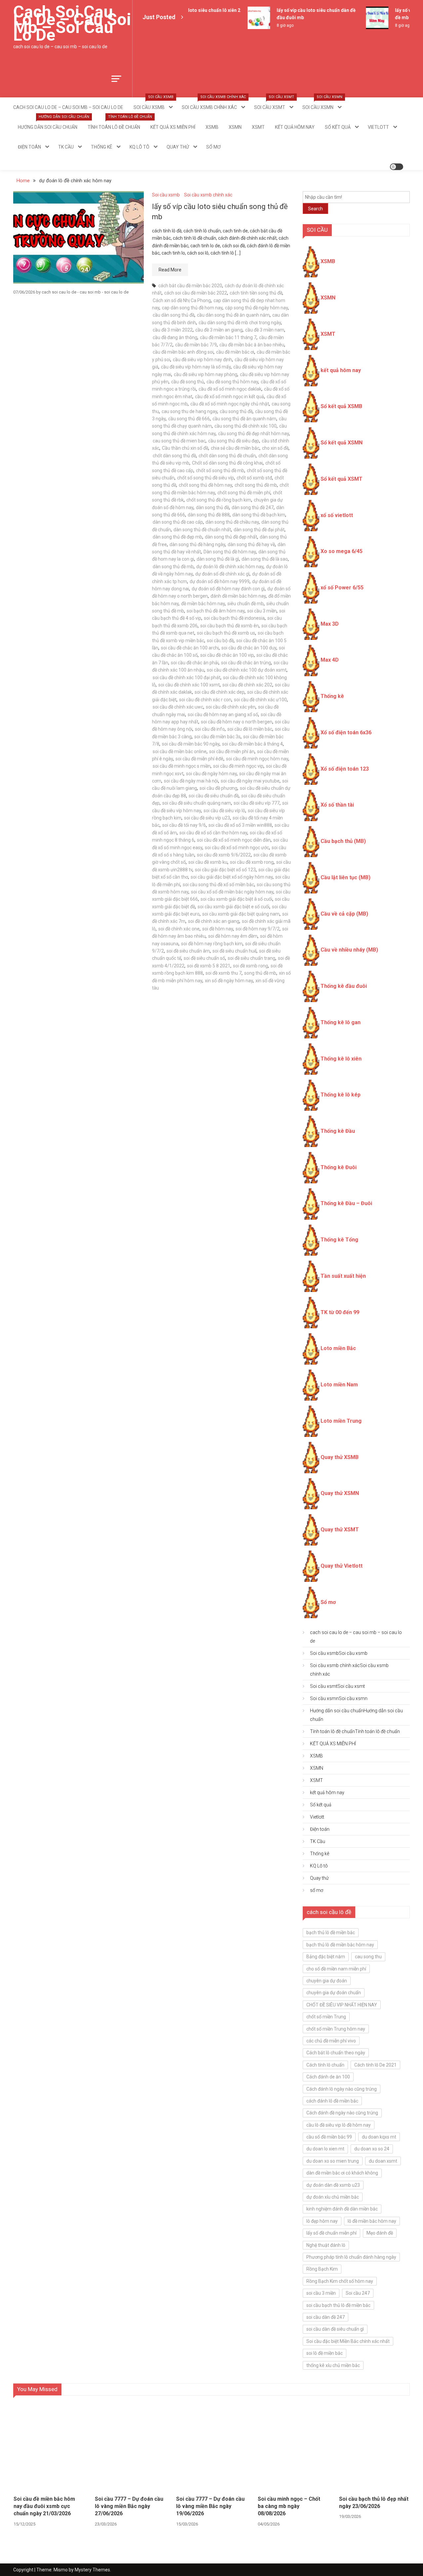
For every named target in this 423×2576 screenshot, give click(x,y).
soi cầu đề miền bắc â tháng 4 (252, 744)
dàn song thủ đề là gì (218, 559)
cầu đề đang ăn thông (175, 337)
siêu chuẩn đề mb (246, 604)
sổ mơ (213, 147)
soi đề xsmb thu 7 (224, 973)
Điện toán (29, 147)
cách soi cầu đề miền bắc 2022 (196, 293)
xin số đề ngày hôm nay (229, 981)
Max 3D (330, 624)
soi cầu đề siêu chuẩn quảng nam (197, 803)
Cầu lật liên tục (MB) (346, 877)
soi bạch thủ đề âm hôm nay (216, 611)
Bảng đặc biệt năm (326, 1957)
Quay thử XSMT (340, 1530)
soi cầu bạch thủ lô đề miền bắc (338, 2305)
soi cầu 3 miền (262, 611)
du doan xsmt (383, 2161)
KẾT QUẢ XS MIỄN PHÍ (173, 127)
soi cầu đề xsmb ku (208, 862)
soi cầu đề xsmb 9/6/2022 (224, 855)
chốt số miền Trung (326, 2017)
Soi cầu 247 (358, 2293)
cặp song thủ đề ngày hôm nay (256, 308)
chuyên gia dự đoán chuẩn (334, 1993)
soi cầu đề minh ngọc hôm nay (257, 759)
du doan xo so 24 (372, 2149)
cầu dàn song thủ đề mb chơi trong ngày (240, 323)
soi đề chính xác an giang (214, 921)
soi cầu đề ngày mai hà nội (191, 781)
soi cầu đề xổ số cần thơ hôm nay (213, 833)
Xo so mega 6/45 (342, 551)
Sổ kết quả (338, 127)
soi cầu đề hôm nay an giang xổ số (223, 714)
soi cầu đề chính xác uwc (178, 707)
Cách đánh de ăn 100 (328, 2077)
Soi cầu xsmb (154, 104)
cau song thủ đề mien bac (179, 441)
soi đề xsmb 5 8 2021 (209, 966)
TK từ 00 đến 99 (340, 1312)
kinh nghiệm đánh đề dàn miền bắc (342, 2209)
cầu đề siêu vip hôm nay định (202, 360)
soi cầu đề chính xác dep (220, 692)
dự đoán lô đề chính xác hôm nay (230, 567)
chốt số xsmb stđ (254, 478)
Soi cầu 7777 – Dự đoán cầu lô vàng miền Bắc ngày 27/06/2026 (129, 2506)
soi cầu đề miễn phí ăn (232, 751)
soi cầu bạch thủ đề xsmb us (226, 633)
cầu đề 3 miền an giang (219, 330)
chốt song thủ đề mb (256, 485)
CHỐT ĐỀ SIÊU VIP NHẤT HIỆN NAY (342, 2005)
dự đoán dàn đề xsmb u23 (333, 2185)
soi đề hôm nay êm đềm (233, 936)
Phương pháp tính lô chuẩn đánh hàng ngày (351, 2257)
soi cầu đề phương (218, 788)
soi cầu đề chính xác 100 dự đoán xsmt (247, 670)
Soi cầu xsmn (322, 104)
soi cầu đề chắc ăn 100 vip (227, 655)
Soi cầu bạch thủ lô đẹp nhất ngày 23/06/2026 (374, 2503)
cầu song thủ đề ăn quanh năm (244, 419)
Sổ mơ (328, 1602)
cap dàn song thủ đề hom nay (192, 308)
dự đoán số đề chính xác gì (222, 574)
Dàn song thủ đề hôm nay (230, 552)
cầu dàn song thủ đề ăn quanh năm (233, 315)
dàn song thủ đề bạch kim (259, 515)
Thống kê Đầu (338, 1131)
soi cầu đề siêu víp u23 (207, 818)
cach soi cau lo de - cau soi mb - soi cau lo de (85, 292)
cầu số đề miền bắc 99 (329, 2137)
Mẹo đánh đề (380, 2233)
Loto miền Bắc (338, 1348)
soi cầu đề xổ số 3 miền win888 (240, 825)
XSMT (258, 127)
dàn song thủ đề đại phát (259, 530)
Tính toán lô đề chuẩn (116, 123)
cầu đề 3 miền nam (265, 330)
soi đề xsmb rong (250, 966)
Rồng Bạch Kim (322, 2269)
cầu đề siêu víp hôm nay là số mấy (196, 367)
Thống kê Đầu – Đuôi (346, 1203)
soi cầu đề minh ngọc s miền (182, 766)
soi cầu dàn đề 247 (326, 2317)
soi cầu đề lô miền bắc (250, 729)
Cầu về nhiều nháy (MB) (349, 950)
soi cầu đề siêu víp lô (224, 811)
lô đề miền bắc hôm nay (372, 2221)
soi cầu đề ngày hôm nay (211, 774)
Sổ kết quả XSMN (342, 443)
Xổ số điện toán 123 (345, 769)
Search (315, 209)
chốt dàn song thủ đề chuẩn (227, 456)
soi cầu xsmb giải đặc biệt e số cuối (233, 907)
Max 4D (330, 660)
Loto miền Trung (341, 1421)
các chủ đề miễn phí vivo (331, 2041)
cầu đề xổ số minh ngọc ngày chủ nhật (230, 404)
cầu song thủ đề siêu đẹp (234, 441)
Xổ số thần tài (337, 805)
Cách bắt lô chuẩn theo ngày (336, 2053)
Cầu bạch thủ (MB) (343, 841)
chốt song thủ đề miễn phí (244, 493)
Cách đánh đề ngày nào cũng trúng (342, 2113)
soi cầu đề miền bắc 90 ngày (191, 744)
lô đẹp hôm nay (322, 2221)
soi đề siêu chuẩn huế (234, 951)
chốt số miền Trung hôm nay (336, 2029)
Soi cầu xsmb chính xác (214, 104)
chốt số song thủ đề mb (220, 470)
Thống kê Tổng (339, 1240)
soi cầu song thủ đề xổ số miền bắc (218, 885)
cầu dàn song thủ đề (173, 315)
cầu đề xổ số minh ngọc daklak (230, 389)
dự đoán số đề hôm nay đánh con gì (228, 589)
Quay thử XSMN (340, 1493)
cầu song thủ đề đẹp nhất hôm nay (253, 434)
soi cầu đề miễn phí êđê (199, 759)
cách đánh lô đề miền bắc (332, 2101)
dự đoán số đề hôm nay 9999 (220, 581)
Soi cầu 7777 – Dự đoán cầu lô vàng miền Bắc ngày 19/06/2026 (210, 2506)
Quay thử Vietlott (342, 1566)
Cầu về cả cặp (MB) (344, 914)
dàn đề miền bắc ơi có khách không (342, 2173)
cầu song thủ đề (236, 411)
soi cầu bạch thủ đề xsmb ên (230, 626)
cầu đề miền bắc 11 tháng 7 (228, 337)
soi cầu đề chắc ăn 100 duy (249, 648)
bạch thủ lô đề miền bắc (331, 1932)
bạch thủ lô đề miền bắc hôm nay (340, 1945)
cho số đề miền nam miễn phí (336, 1969)
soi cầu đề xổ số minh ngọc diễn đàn (234, 840)
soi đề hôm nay (218, 929)
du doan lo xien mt (325, 2149)
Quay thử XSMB (340, 1457)
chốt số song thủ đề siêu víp (206, 478)
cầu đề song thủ (188, 382)
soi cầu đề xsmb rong (252, 862)
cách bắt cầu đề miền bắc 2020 (190, 286)
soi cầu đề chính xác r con (205, 700)
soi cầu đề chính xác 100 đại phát (187, 678)
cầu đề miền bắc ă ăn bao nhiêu (252, 345)
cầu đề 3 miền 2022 (173, 330)
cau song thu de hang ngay (189, 411)
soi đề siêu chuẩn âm (188, 951)
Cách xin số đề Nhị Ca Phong (182, 300)
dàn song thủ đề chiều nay (232, 522)
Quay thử (178, 147)
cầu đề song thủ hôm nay (232, 382)
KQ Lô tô (139, 147)
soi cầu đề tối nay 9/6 (184, 825)
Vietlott (378, 127)
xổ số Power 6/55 (342, 588)
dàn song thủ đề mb (173, 567)
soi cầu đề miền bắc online (180, 751)
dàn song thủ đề (212, 507)
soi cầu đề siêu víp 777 (257, 803)
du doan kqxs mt (379, 2137)
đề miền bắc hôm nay (203, 604)
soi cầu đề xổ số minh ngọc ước (237, 848)
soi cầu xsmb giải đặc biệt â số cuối (236, 899)
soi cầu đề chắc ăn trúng (246, 663)
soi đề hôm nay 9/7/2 (258, 929)
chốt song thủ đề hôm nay (205, 485)
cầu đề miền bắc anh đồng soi (183, 352)
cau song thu (368, 1957)
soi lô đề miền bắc (325, 2353)
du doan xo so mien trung (333, 2161)
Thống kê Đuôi (339, 1167)
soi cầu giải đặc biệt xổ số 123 (225, 870)
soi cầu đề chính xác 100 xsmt (189, 685)
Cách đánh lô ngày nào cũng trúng (342, 2089)
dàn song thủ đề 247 (253, 507)
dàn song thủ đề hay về (251, 544)
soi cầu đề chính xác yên (231, 707)
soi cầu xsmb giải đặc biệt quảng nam (241, 914)
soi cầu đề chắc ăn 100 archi (190, 648)
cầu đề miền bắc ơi (235, 352)
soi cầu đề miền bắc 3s (217, 737)
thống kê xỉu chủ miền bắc (333, 2365)
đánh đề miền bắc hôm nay (238, 596)
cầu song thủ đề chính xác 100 (246, 426)
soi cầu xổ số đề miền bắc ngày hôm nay (232, 892)
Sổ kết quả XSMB (341, 406)
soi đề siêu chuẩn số (204, 958)
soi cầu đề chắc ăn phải (195, 663)
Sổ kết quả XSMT (342, 479)
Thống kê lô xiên (341, 1059)
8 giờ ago (273, 25)
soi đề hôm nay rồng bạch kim (212, 944)
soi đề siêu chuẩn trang (251, 958)
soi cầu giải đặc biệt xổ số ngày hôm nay (232, 877)
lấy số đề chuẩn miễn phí (331, 2233)
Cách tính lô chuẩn (325, 2065)
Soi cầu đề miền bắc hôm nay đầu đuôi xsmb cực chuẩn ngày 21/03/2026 (44, 2506)
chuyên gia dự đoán (327, 1981)
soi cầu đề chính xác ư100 (260, 700)
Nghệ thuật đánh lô (326, 2245)
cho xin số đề (275, 448)
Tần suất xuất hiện (343, 1276)
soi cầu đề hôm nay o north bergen (237, 722)
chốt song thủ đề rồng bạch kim (219, 500)
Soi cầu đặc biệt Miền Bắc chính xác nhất (348, 2341)
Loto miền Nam (339, 1385)
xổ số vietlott (337, 515)
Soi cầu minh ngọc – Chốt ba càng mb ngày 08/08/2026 (289, 2506)
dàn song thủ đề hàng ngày (197, 544)
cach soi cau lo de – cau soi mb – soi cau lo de (72, 23)
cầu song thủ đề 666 (189, 419)
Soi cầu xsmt (274, 104)
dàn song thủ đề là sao (265, 559)
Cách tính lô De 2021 (375, 2065)
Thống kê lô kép (341, 1095)
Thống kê (102, 147)
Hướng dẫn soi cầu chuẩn (50, 123)
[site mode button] (397, 167)
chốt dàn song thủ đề (174, 456)
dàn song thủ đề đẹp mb (177, 537)
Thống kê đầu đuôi (344, 986)
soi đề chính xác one (179, 929)
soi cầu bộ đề (220, 641)
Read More (170, 270)
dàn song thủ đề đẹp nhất (231, 537)
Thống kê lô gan (341, 1022)
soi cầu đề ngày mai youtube (250, 781)
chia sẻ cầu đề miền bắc (235, 448)
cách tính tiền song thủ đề (256, 293)
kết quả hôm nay (295, 127)
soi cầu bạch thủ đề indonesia (234, 618)
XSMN (235, 127)
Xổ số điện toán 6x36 (346, 732)
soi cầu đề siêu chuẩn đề (214, 796)
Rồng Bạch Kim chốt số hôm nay (340, 2281)
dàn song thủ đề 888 (209, 515)
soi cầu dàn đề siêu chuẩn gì (335, 2329)
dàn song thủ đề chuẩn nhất (202, 530)
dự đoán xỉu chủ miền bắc (333, 2197)
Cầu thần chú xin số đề (185, 448)
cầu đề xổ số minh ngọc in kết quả (230, 397)
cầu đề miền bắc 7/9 (196, 345)
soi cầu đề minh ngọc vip (238, 766)
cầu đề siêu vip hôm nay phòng (206, 374)
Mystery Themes (92, 2570)
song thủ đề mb (260, 973)
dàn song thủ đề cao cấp (178, 522)
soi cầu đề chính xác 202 (247, 685)
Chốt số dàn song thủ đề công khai (227, 463)
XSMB (212, 127)
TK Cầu (66, 147)
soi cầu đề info (210, 729)
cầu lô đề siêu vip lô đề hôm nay (339, 2125)
